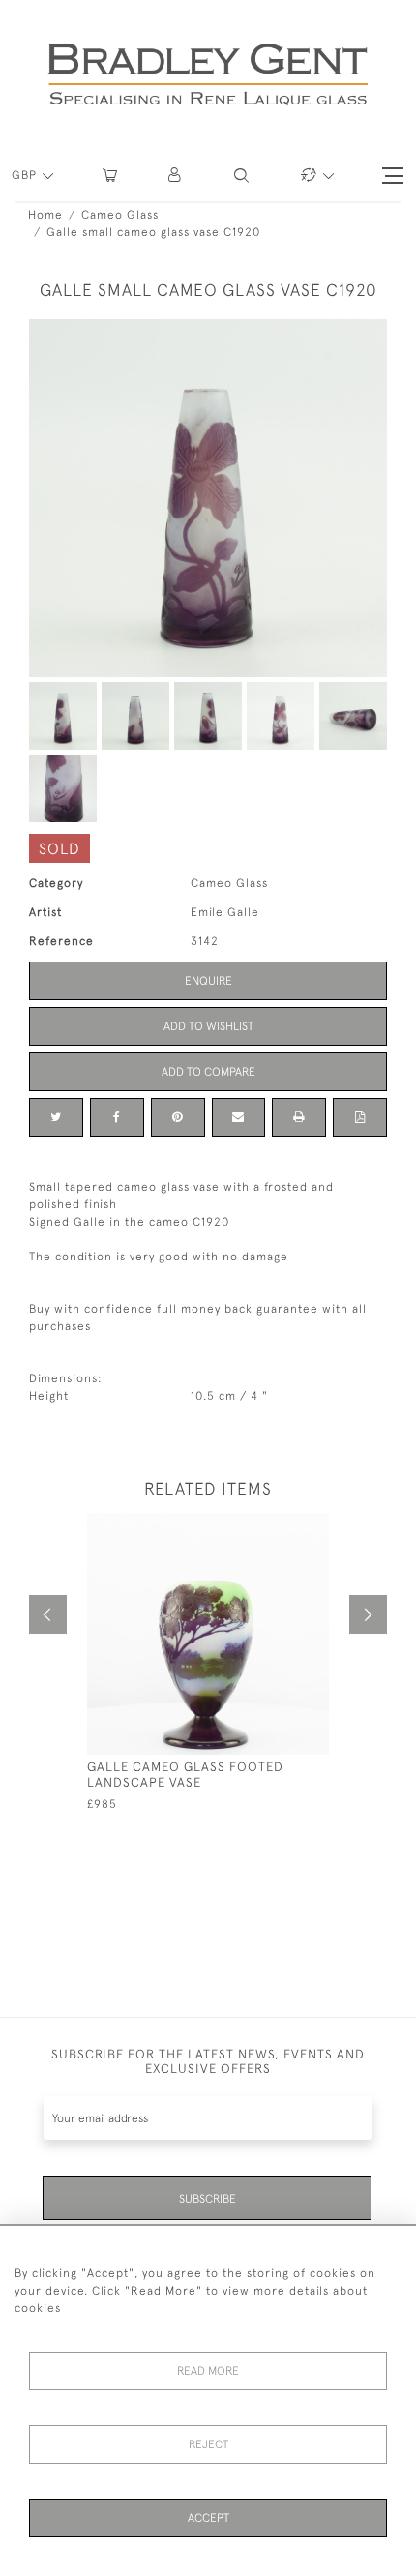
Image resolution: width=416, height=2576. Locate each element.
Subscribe (208, 2199)
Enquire (208, 981)
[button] (176, 176)
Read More (208, 2371)
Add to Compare (208, 1072)
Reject (208, 2444)
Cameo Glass (120, 215)
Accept (208, 2518)
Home (45, 215)
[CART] (110, 176)
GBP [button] (26, 175)
